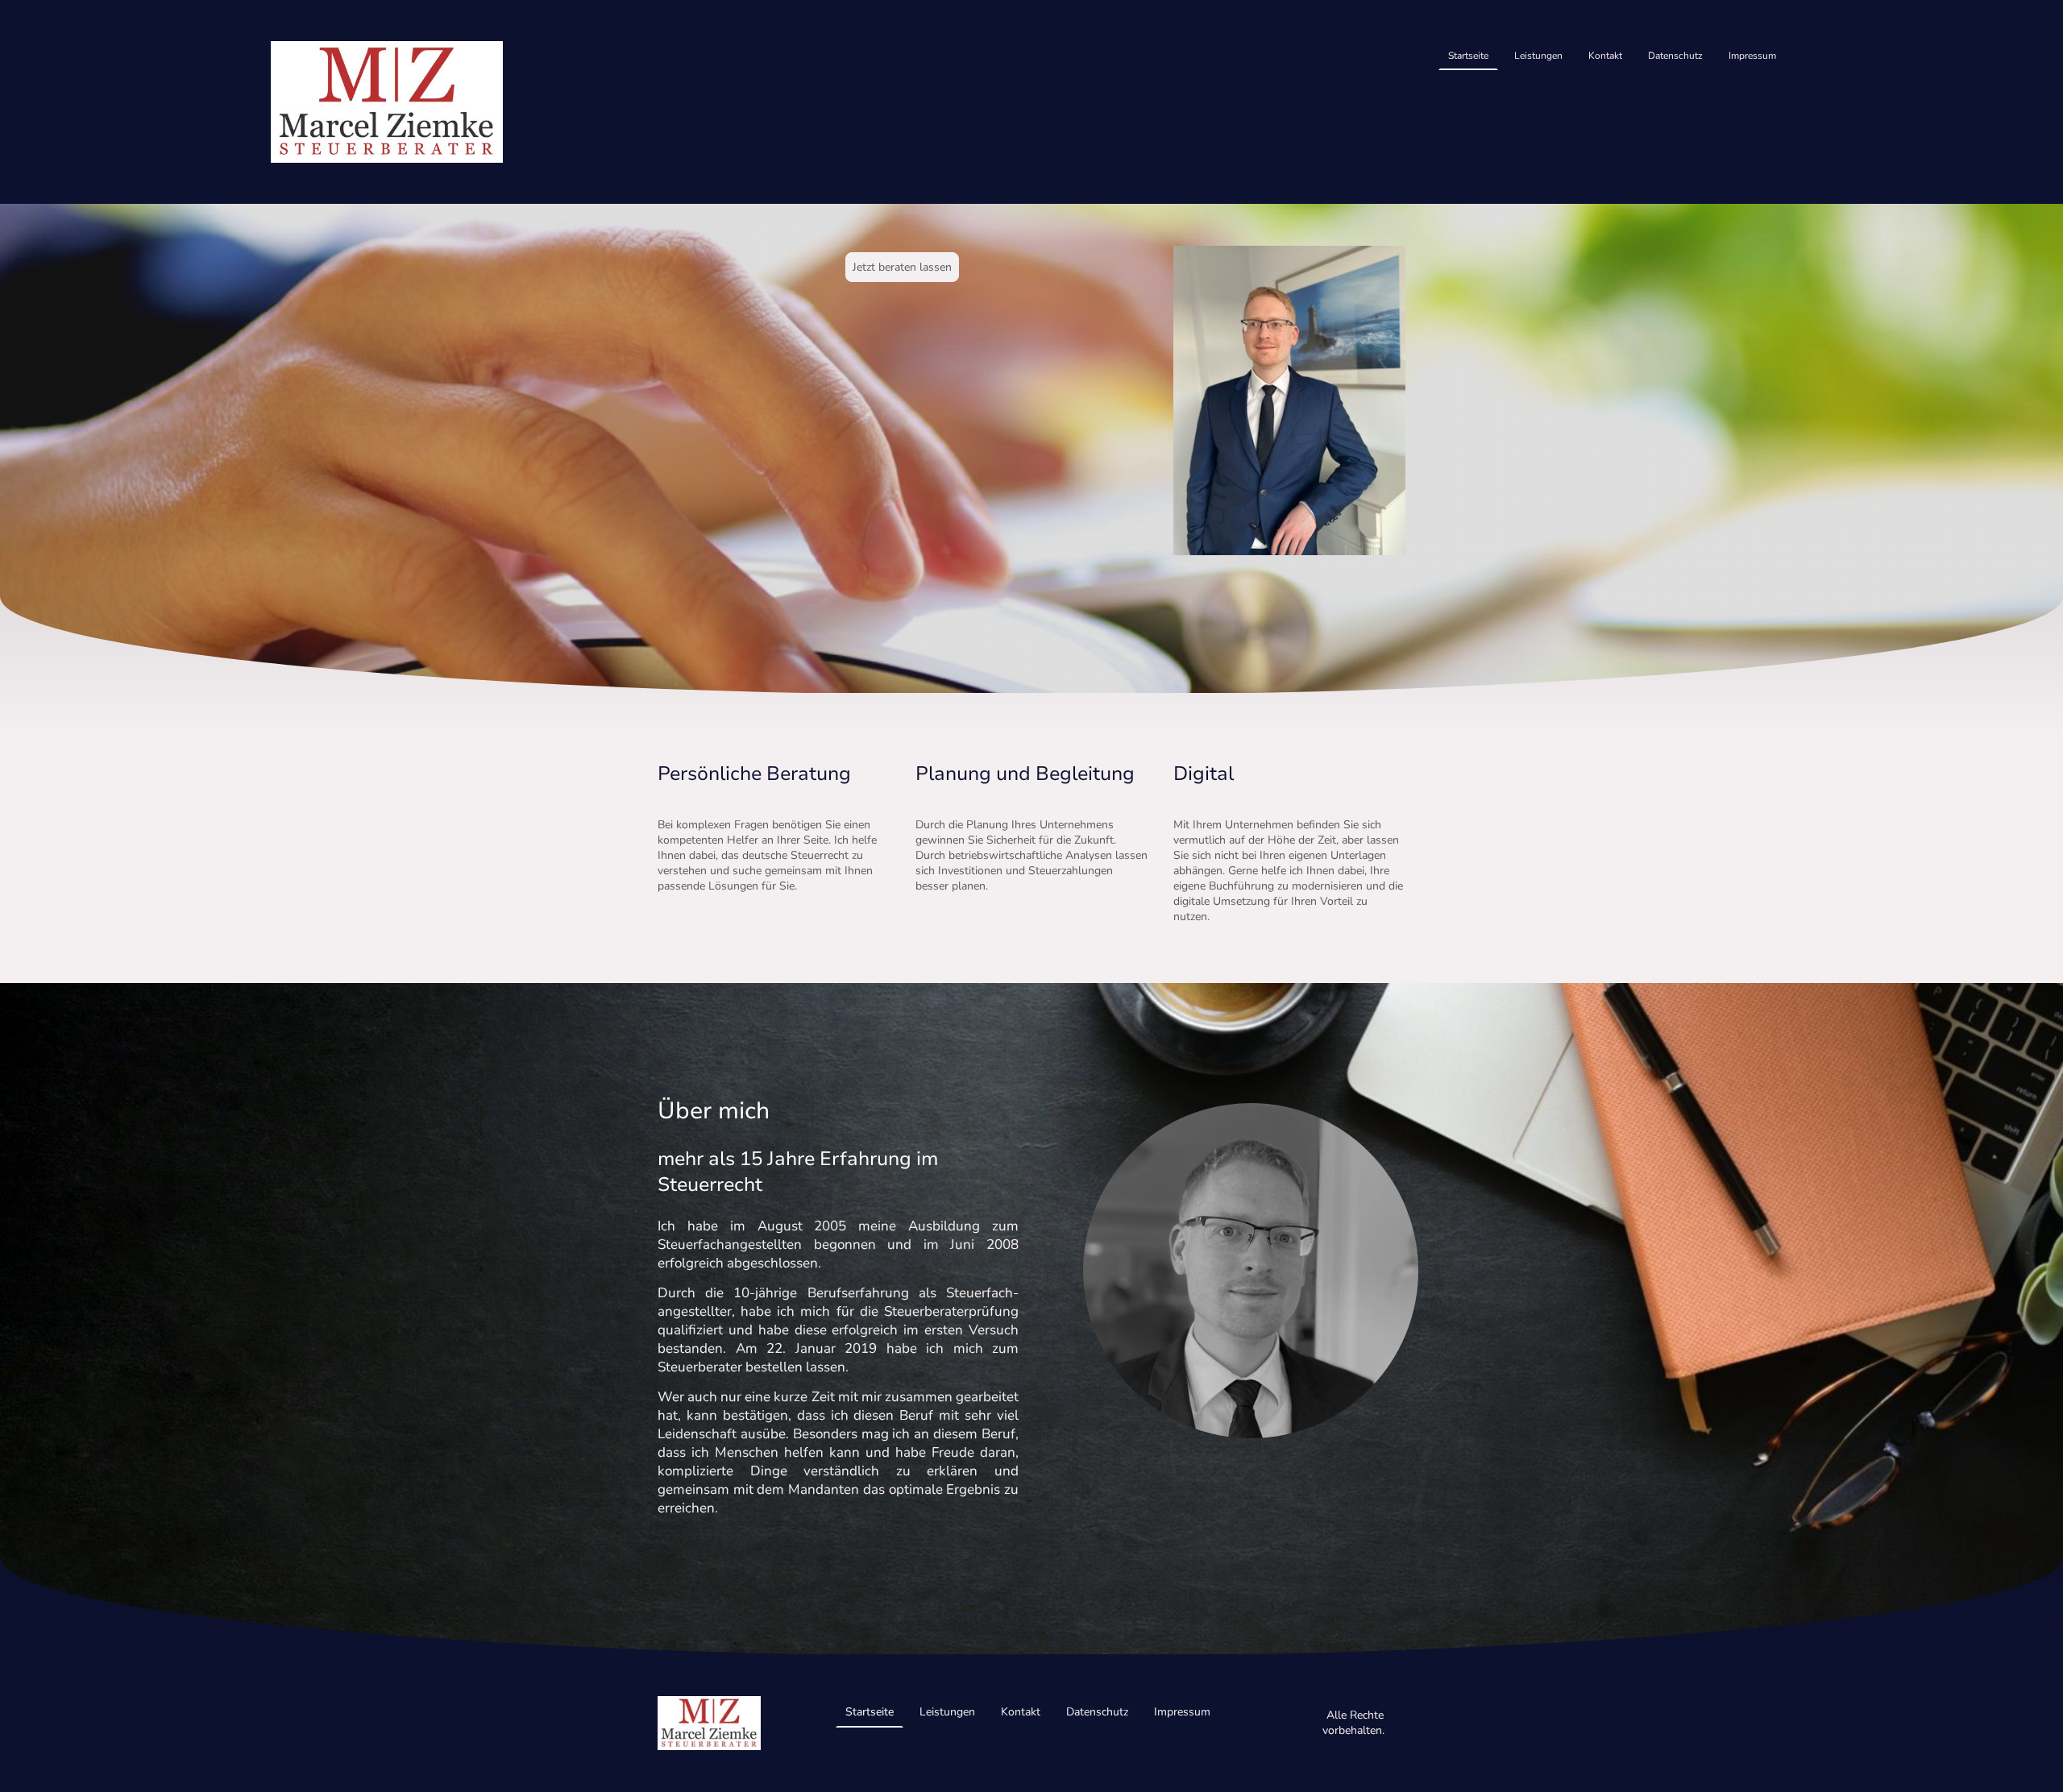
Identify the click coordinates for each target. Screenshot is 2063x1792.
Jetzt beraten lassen (902, 267)
